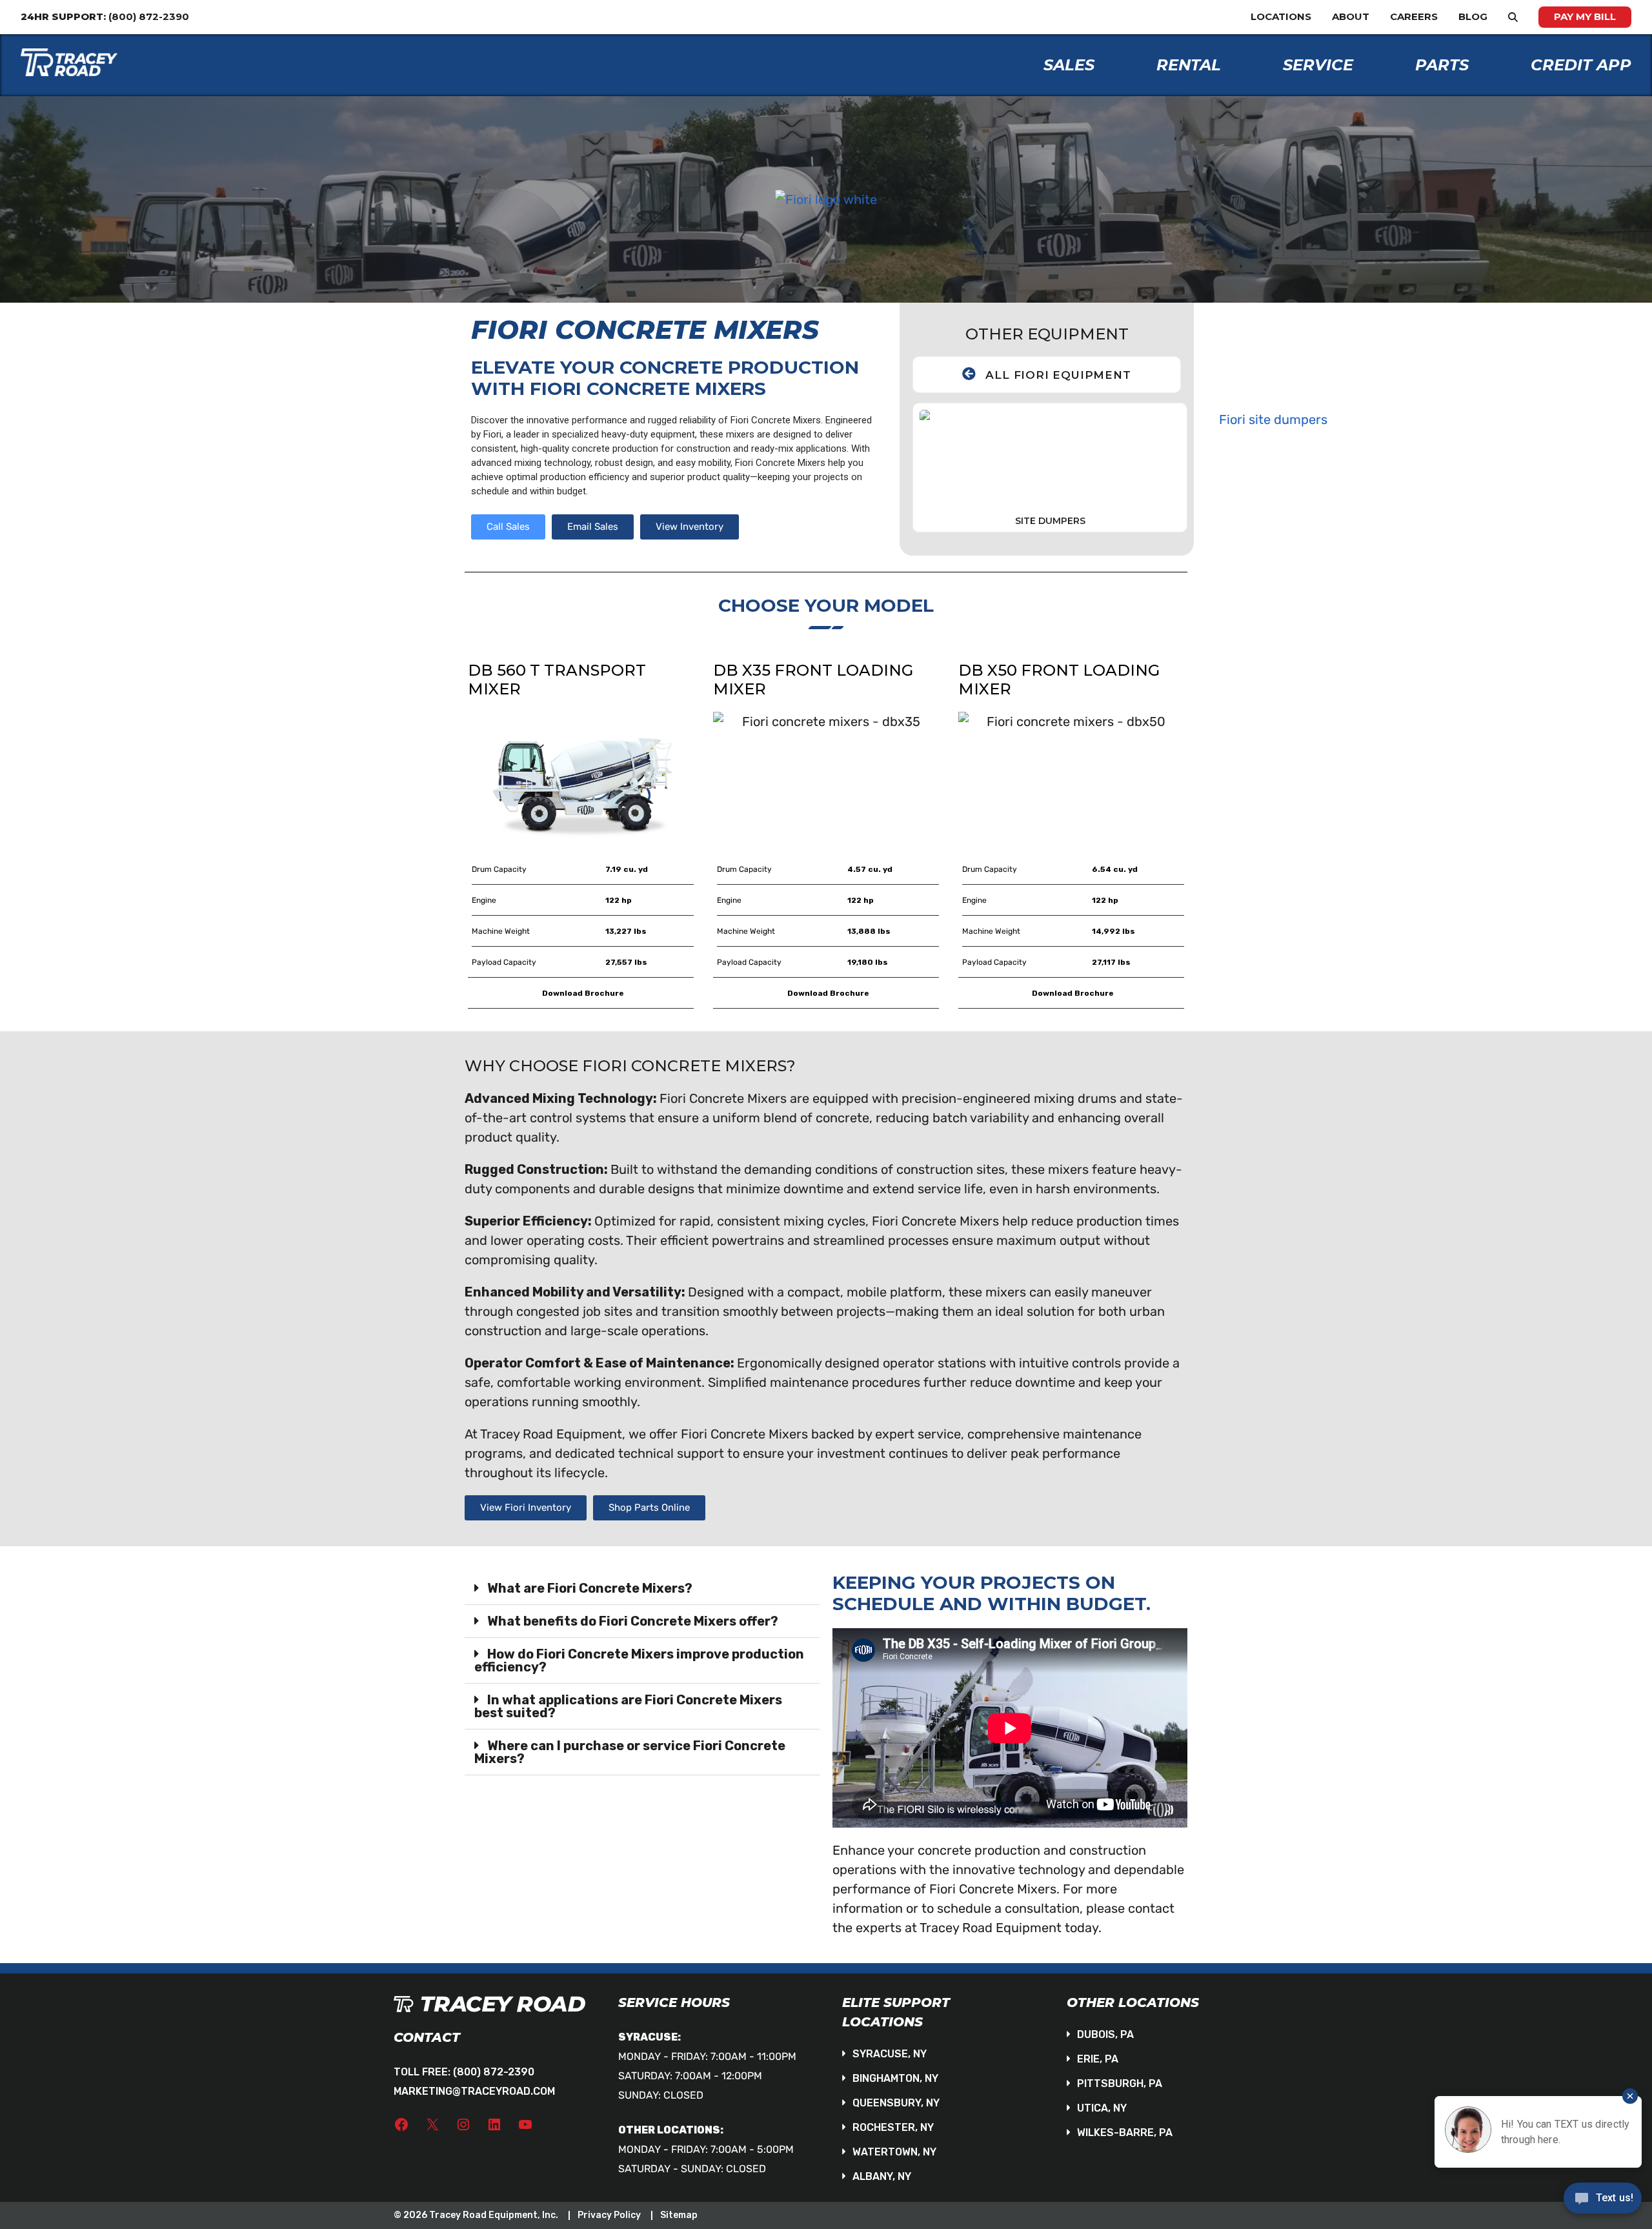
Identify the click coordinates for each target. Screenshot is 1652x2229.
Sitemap (679, 2215)
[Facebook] (401, 2124)
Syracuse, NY (890, 2054)
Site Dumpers (1050, 521)
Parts (1442, 65)
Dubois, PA (1105, 2034)
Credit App (1581, 65)
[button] (642, 1589)
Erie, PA (1098, 2059)
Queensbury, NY (896, 2103)
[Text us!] (1603, 2202)
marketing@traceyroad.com (474, 2091)
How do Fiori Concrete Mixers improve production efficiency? (639, 1660)
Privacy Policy (609, 2215)
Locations (1281, 16)
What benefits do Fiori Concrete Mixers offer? (633, 1621)
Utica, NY (1102, 2108)
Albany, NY (882, 2176)
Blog (1473, 16)
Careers (1414, 16)
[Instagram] (463, 2124)
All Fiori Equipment (1058, 375)
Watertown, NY (894, 2152)
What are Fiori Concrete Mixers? (590, 1588)
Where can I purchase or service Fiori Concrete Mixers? (630, 1752)
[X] (432, 2124)
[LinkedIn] (494, 2124)
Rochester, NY (893, 2127)
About (1351, 16)
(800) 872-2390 (494, 2072)
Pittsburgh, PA (1120, 2083)
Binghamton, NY (895, 2078)
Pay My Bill (1585, 16)
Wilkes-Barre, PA (1125, 2133)
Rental (1189, 65)
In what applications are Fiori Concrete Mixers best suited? (628, 1706)
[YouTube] (525, 2124)
